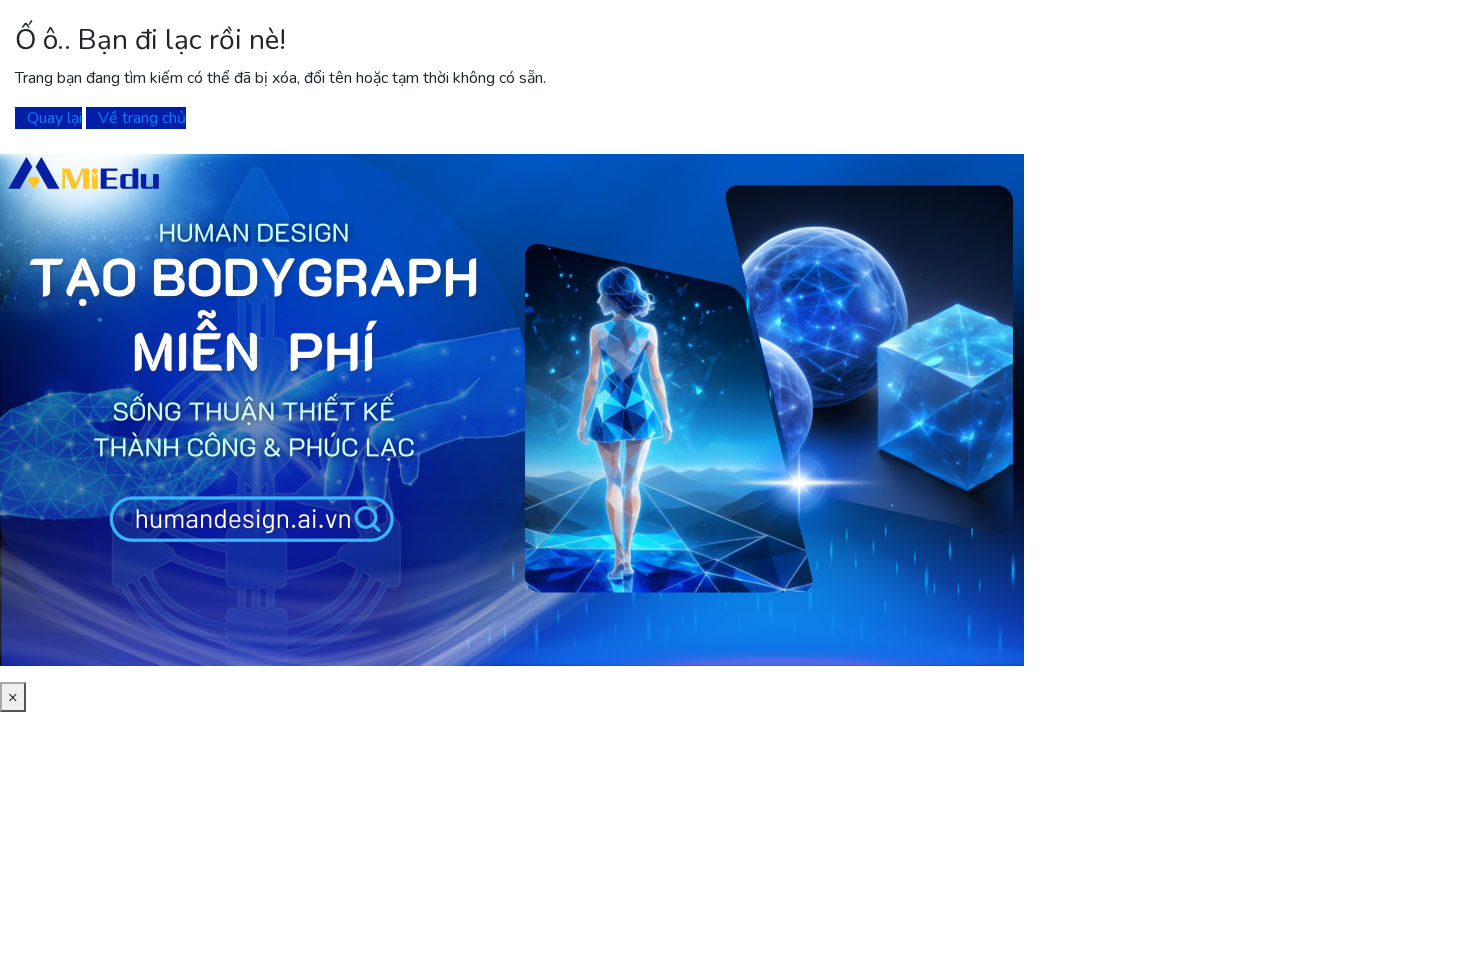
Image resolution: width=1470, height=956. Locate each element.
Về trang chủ (142, 118)
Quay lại (54, 118)
